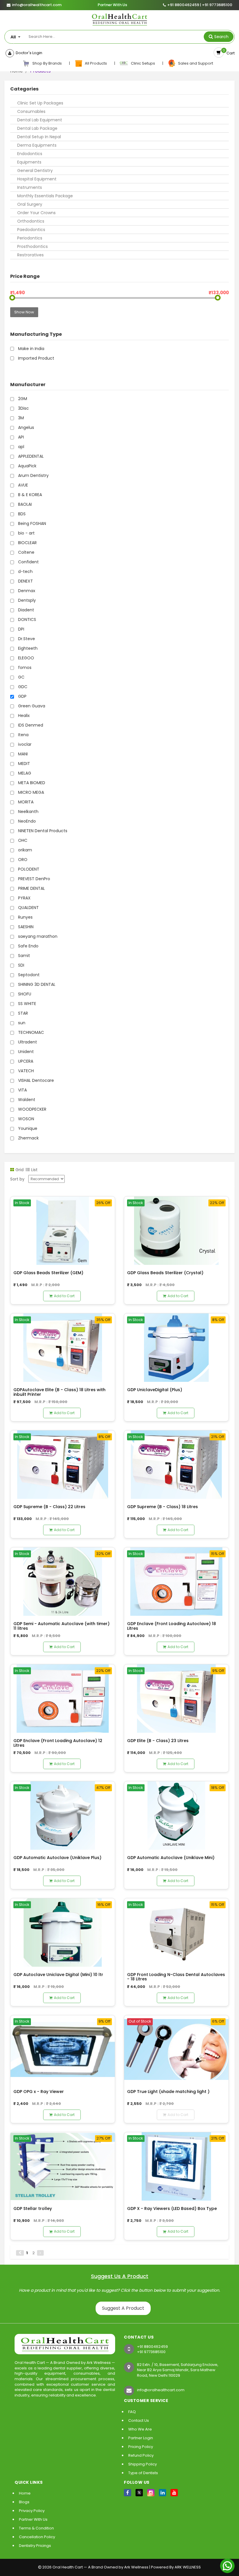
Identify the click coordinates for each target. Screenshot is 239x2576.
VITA (22, 1090)
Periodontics (30, 238)
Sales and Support (195, 63)
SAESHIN (25, 927)
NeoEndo (26, 821)
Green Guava (31, 706)
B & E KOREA (29, 495)
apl (21, 447)
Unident (25, 1052)
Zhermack (28, 1138)
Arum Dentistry (33, 475)
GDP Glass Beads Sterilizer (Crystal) (165, 1273)
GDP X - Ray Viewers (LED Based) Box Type (172, 2208)
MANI (22, 754)
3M (20, 418)
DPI (21, 629)
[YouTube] (174, 2493)
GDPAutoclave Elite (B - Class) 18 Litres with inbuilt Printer (59, 1392)
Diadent (26, 610)
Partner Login (141, 2438)
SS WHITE (27, 1004)
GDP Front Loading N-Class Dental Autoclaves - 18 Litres (176, 1977)
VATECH (25, 1071)
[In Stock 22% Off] (176, 1230)
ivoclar (24, 744)
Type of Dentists (143, 2473)
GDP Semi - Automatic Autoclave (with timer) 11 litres (61, 1626)
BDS (21, 514)
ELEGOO (26, 658)
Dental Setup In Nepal (39, 137)
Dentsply (26, 600)
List (34, 1170)
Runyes (25, 917)
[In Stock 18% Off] (176, 1815)
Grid (20, 1170)
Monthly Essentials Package (45, 196)
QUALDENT (28, 908)
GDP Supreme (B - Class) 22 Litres (49, 1507)
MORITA (25, 802)
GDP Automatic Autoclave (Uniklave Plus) (57, 1858)
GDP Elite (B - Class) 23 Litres (158, 1741)
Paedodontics (31, 230)
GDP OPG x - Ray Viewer (39, 2092)
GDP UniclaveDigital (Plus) (155, 1390)
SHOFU (24, 994)
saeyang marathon (37, 936)
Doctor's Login (28, 53)
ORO (22, 860)
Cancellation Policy (37, 2537)
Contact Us (139, 2420)
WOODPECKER (32, 1109)
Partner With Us (112, 5)
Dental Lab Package (37, 128)
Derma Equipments (37, 145)
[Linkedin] (162, 2493)
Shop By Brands (47, 63)
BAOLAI (24, 504)
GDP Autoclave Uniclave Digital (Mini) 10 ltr (58, 1975)
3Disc (23, 408)
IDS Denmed (30, 725)
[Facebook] (128, 2493)
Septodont (28, 975)
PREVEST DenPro (34, 879)
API (20, 437)
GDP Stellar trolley (33, 2208)
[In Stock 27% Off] (63, 2166)
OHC (22, 840)
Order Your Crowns (36, 213)
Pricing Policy (141, 2447)
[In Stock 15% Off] (176, 1581)
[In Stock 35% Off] (63, 1347)
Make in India (31, 349)
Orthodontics (31, 221)
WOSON (26, 1119)
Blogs (24, 2502)
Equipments (29, 162)
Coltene (26, 552)
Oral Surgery (30, 204)
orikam (24, 850)
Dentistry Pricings (35, 2546)
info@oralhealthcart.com (161, 2390)
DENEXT (25, 581)
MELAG (24, 773)
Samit (23, 956)
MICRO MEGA (30, 792)
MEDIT (23, 764)
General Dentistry (35, 171)
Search (221, 37)
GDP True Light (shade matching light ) (168, 2092)
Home (25, 2493)
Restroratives (30, 255)
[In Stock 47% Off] (63, 1815)
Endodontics (30, 154)
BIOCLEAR (27, 543)
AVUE (22, 485)
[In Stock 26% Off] (63, 1230)
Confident (28, 562)
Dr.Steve (26, 639)
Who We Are (140, 2429)
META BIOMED (31, 783)
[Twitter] (139, 2493)
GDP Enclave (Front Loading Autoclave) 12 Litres (58, 1743)
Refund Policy (141, 2455)
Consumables (31, 111)
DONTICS (27, 619)
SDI (21, 965)
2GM (22, 399)
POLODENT (28, 869)
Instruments (30, 187)
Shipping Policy (143, 2464)
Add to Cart (64, 1296)
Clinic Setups (142, 63)
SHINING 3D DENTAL (36, 984)
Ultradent (27, 1042)
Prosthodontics (32, 246)
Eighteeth (27, 648)
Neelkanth (28, 812)
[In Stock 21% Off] (176, 1464)
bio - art (26, 533)
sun (21, 1023)
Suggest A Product (123, 2308)
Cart (230, 53)
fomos (24, 667)
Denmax (26, 591)
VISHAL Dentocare (35, 1080)
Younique (27, 1128)
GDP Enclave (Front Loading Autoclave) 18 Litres (172, 1626)
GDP (22, 696)
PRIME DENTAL (31, 888)
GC (21, 677)
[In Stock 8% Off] (176, 1347)
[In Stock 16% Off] (63, 1932)
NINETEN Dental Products (42, 831)
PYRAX (24, 898)
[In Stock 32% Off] (63, 1581)
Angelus (26, 427)
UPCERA (25, 1061)
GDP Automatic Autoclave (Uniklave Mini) (171, 1858)
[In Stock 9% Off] (176, 1698)
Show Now (24, 312)
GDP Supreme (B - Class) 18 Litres (162, 1507)
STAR (22, 1013)
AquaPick (27, 466)
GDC (22, 687)
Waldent (26, 1100)
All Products (95, 63)
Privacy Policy (32, 2511)
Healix (23, 716)
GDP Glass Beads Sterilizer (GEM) (48, 1273)
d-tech (25, 571)
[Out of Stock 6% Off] (176, 2049)
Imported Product (36, 358)
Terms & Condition (36, 2528)
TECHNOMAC (30, 1032)
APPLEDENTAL (30, 456)
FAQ (132, 2412)
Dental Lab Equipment (40, 120)
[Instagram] (151, 2493)
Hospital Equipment (37, 179)
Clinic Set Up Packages (40, 103)
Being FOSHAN (31, 523)
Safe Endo (28, 946)
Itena (23, 735)
